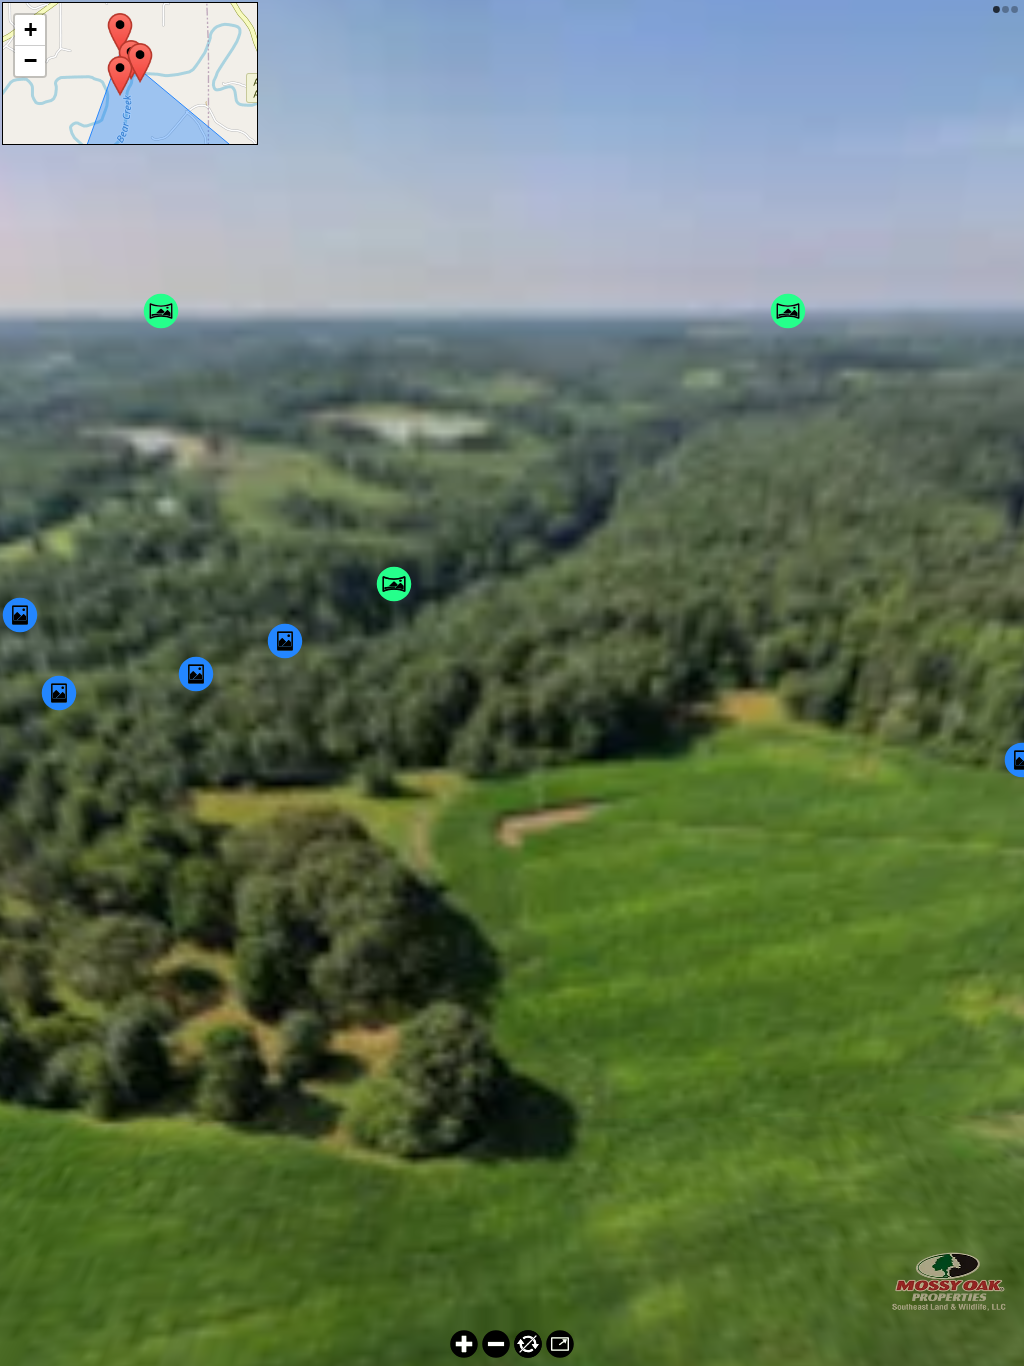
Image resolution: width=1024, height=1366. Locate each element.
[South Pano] (140, 63)
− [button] (30, 60)
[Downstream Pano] (120, 76)
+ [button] (30, 29)
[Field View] (120, 33)
